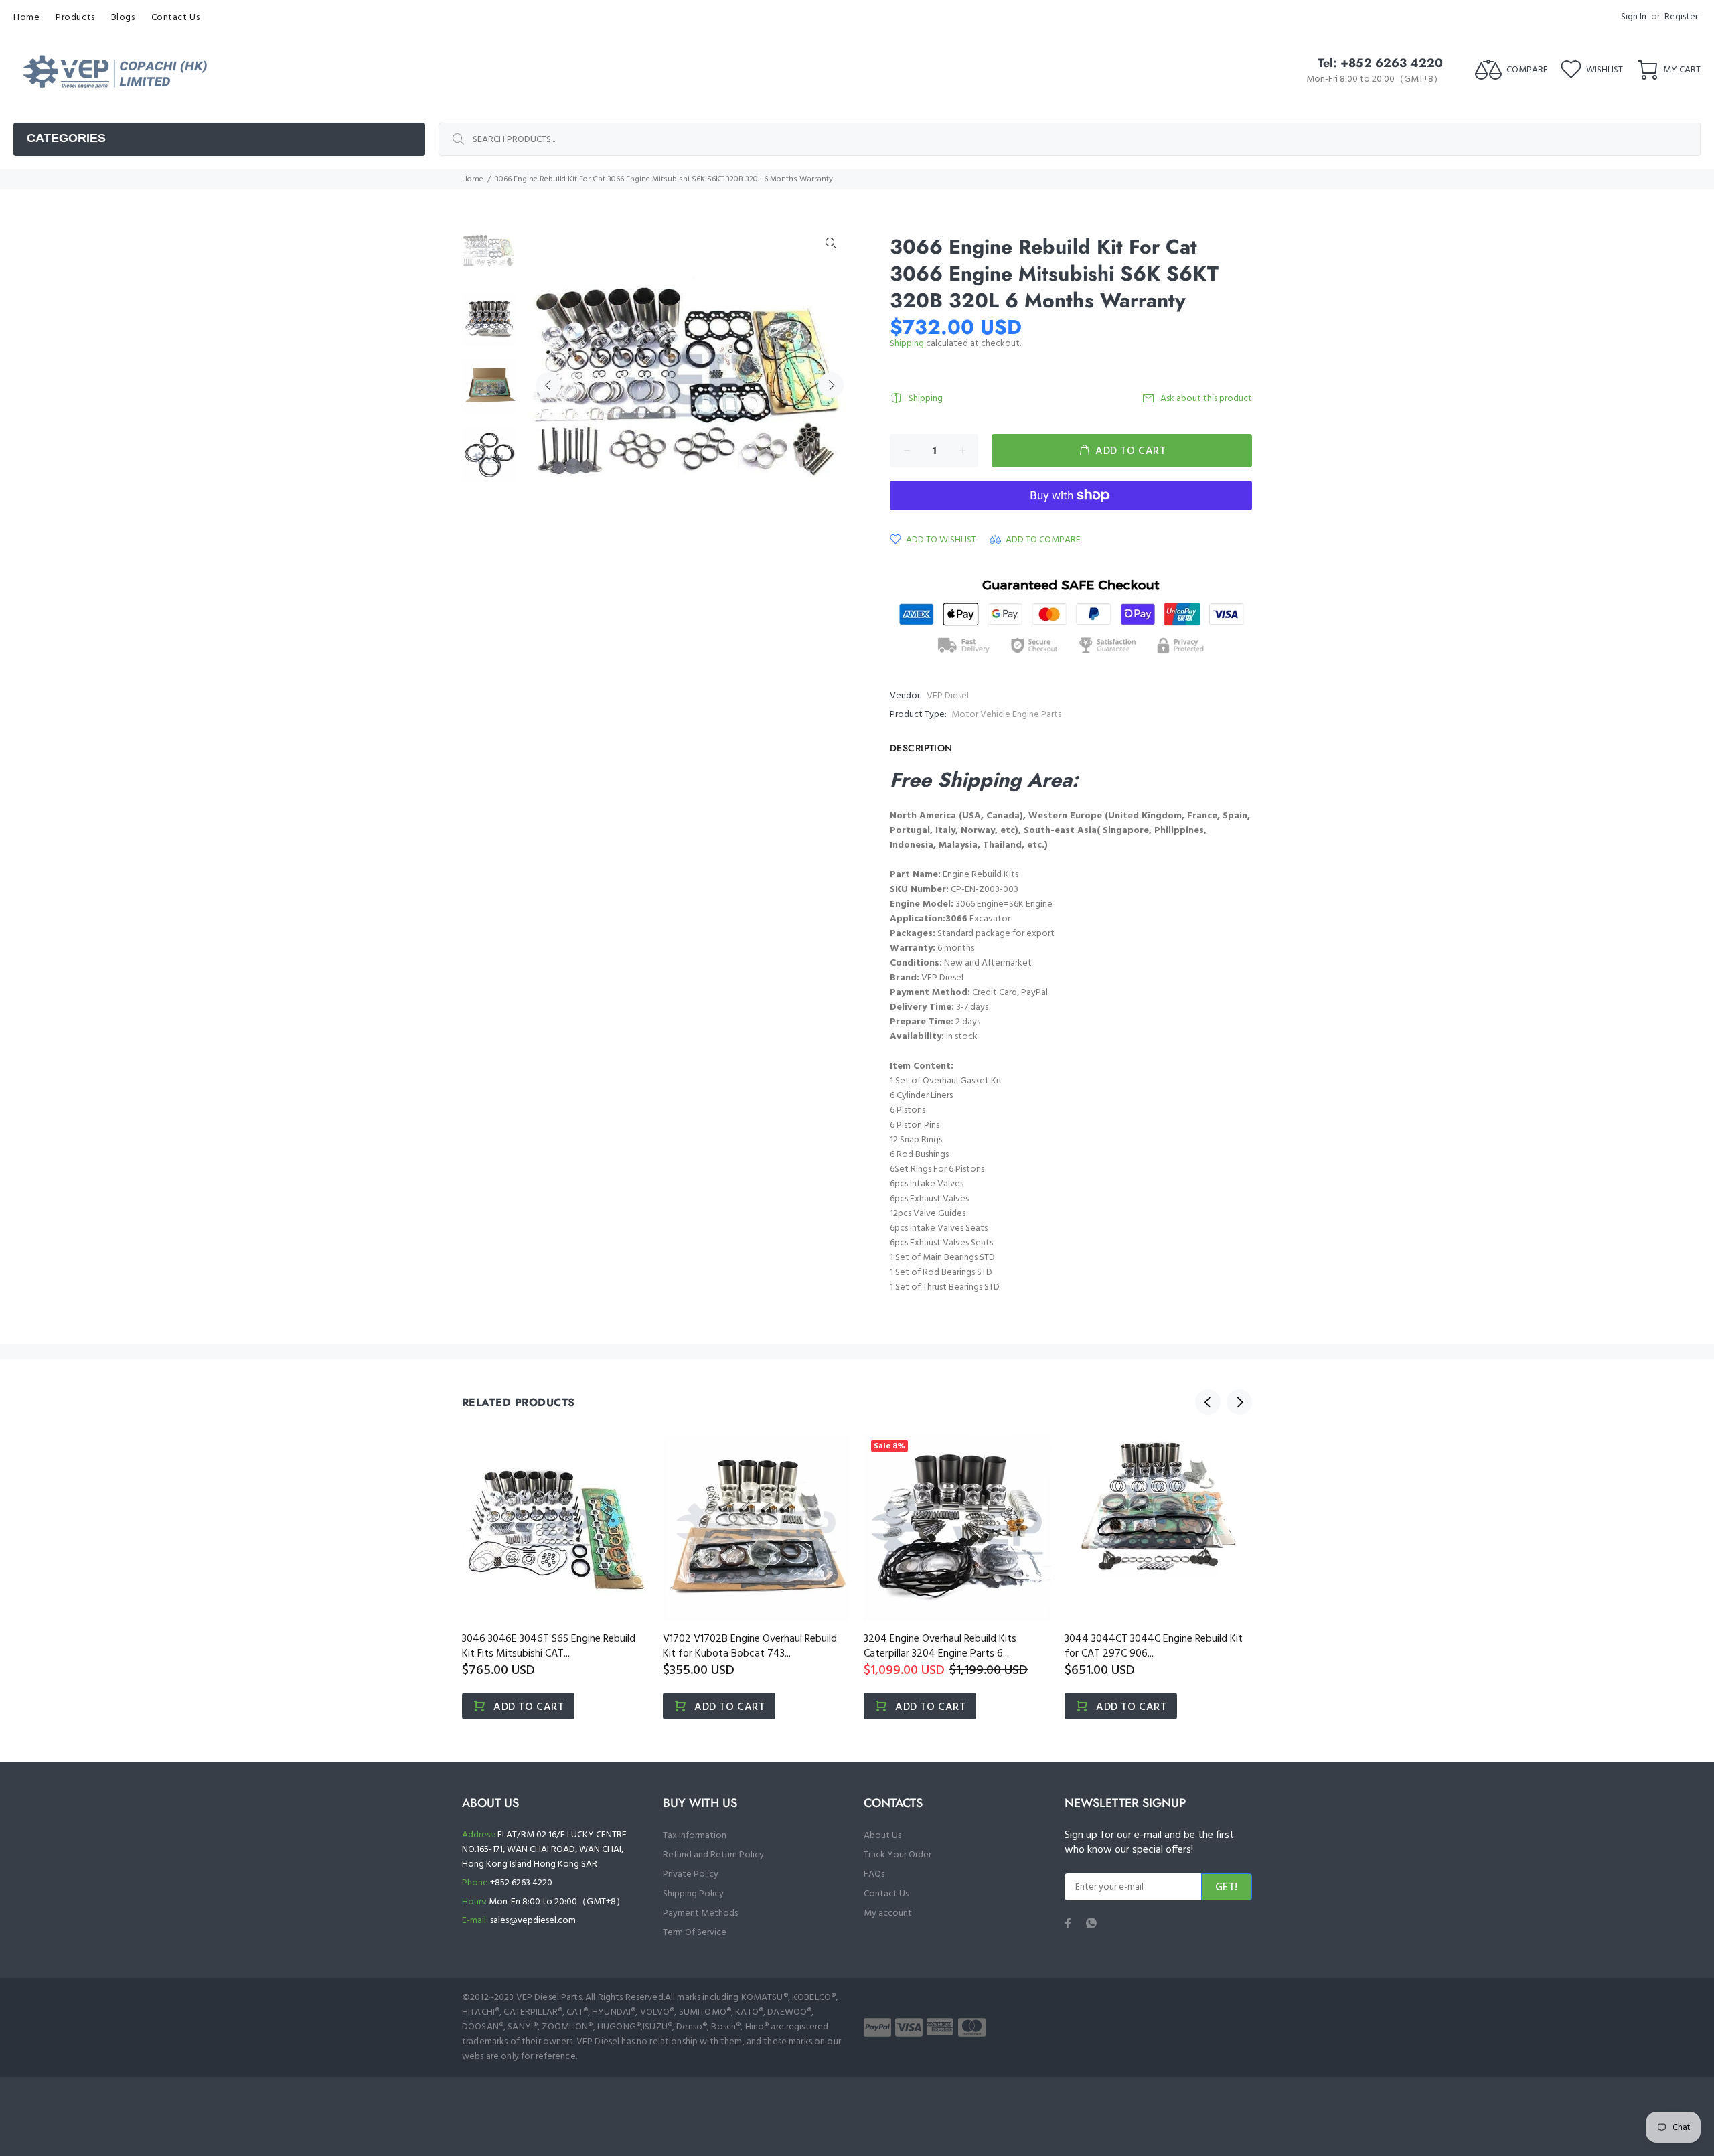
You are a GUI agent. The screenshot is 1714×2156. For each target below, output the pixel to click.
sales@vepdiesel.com (533, 1921)
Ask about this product (1206, 399)
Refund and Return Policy (713, 1855)
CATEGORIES (66, 138)
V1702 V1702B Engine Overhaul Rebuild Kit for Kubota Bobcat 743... (750, 1646)
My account (888, 1913)
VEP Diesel (948, 696)
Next (831, 385)
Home (473, 179)
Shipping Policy (693, 1894)
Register (1681, 17)
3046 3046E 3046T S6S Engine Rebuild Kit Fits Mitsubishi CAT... (549, 1646)
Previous (548, 385)
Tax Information (695, 1836)
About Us (882, 1836)
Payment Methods (700, 1913)
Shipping (907, 344)
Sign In (1634, 17)
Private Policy (691, 1874)
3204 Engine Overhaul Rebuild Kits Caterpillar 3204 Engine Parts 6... (940, 1646)
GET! (1227, 1888)
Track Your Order (898, 1855)
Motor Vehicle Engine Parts (1006, 715)
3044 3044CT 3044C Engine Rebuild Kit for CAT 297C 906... (1154, 1646)
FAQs (874, 1874)
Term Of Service (695, 1933)
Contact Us (886, 1894)
